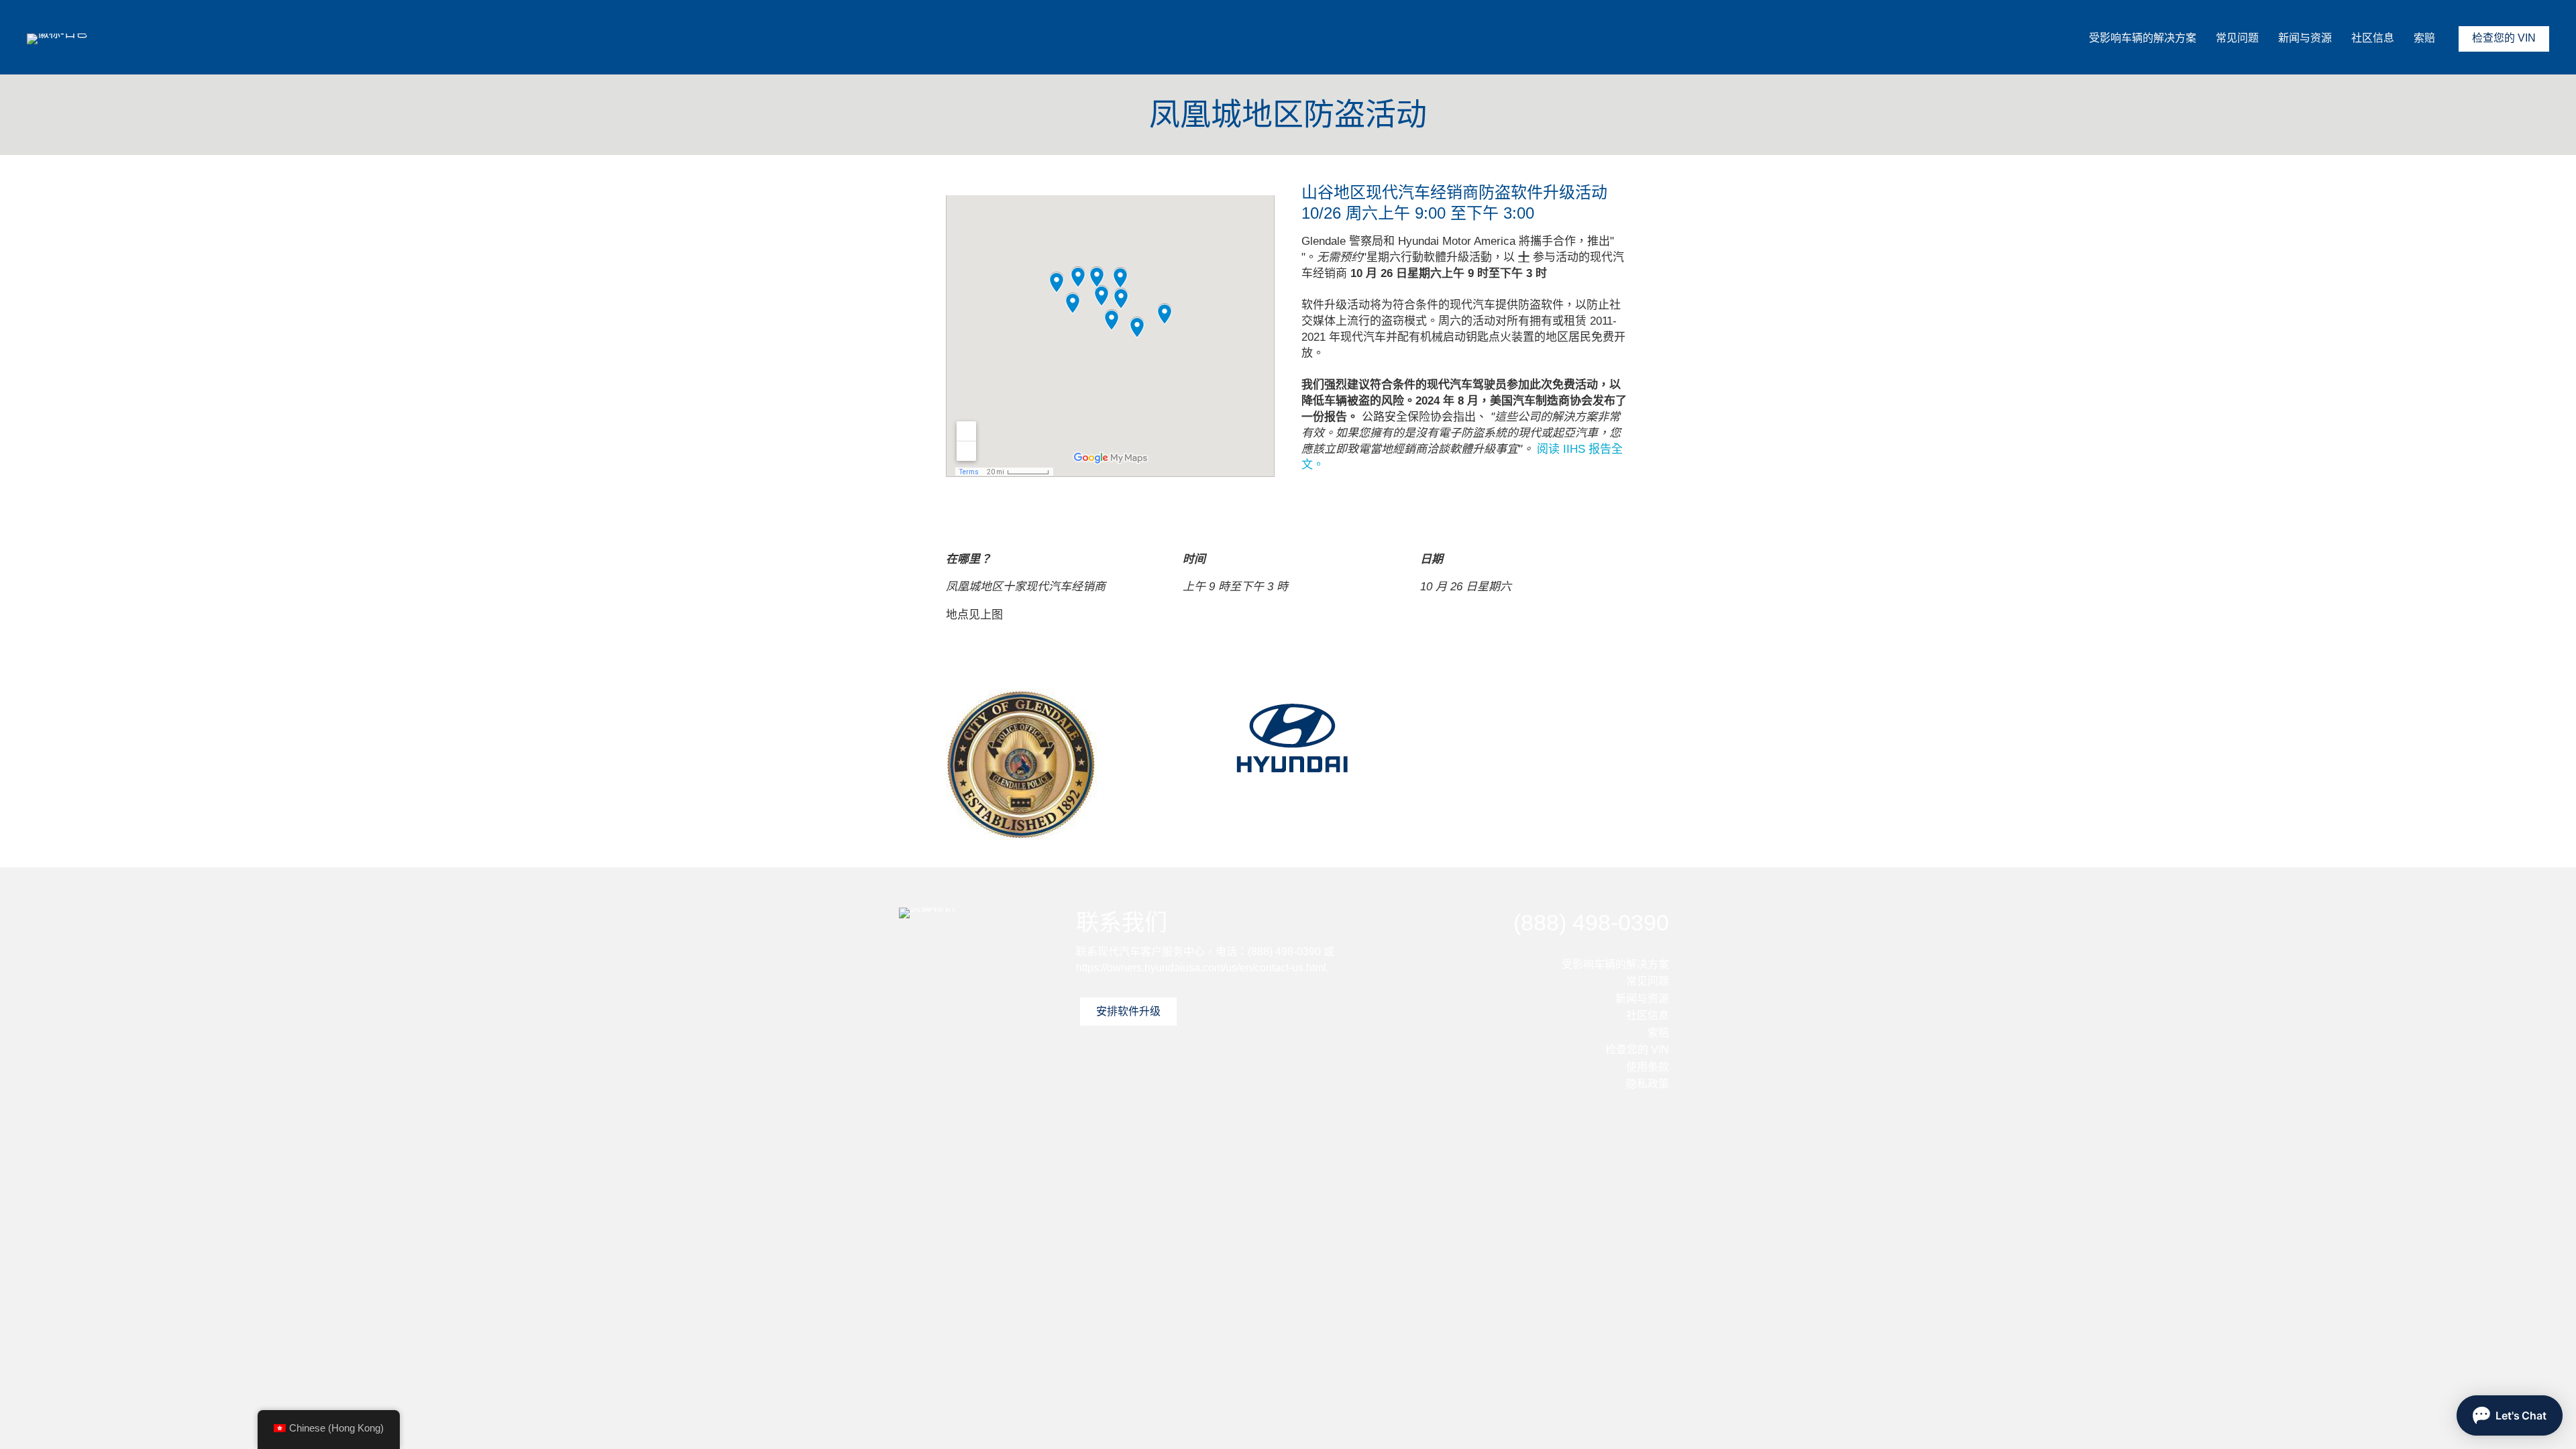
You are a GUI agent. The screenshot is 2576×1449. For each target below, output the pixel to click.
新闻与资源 (2305, 38)
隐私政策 (1648, 1084)
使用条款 (1648, 1067)
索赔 (2424, 38)
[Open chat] (2510, 1415)
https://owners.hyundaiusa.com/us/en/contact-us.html (1201, 968)
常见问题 (2237, 38)
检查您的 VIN (2504, 38)
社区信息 (2373, 38)
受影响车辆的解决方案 (2143, 38)
